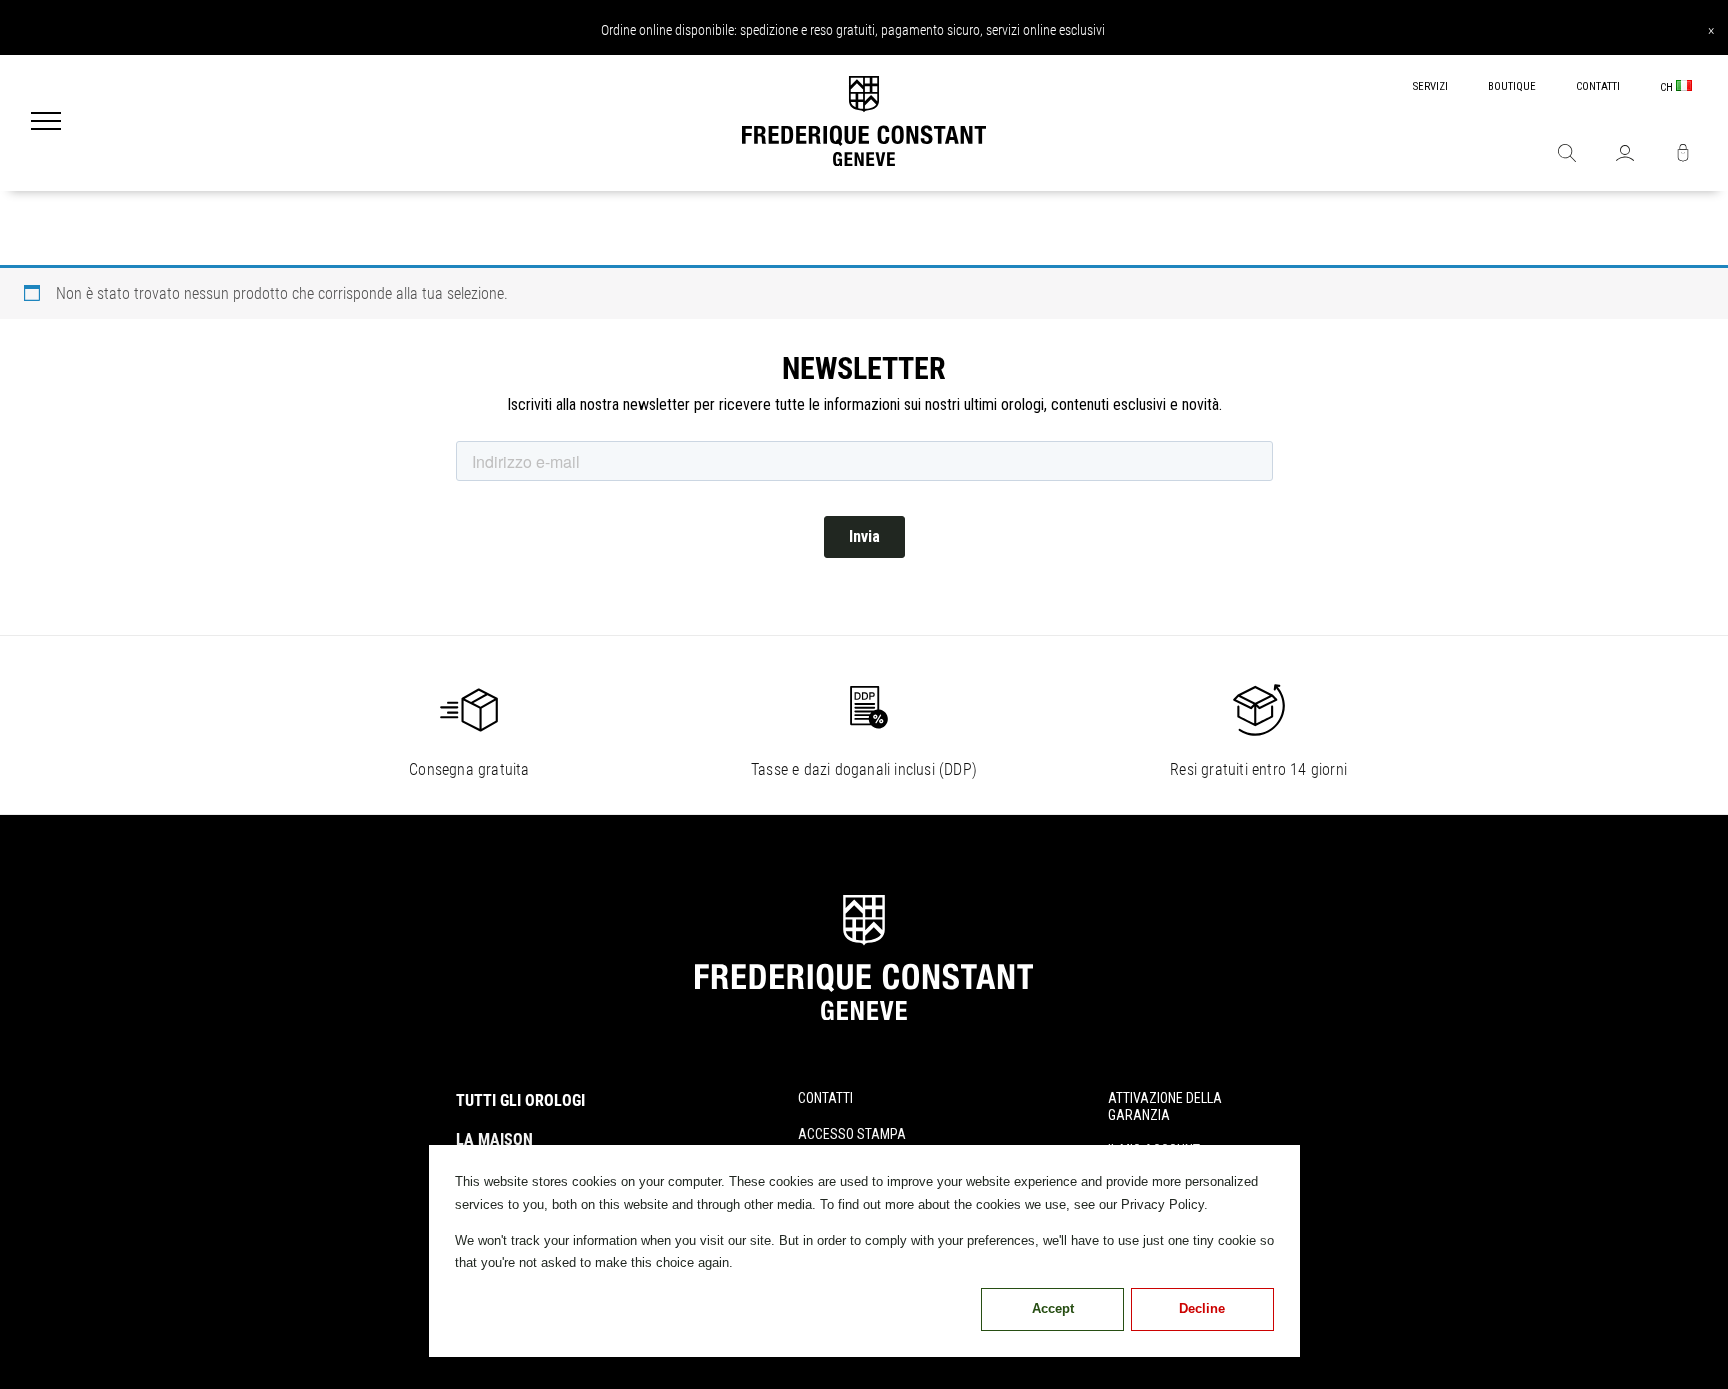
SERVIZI (1430, 86)
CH (1668, 87)
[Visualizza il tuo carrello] (1683, 155)
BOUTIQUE (1512, 86)
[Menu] (46, 123)
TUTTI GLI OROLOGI (520, 1100)
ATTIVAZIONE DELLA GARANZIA (1165, 1106)
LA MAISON (494, 1139)
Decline (1202, 1308)
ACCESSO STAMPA (852, 1134)
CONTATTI (1598, 86)
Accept (1053, 1308)
